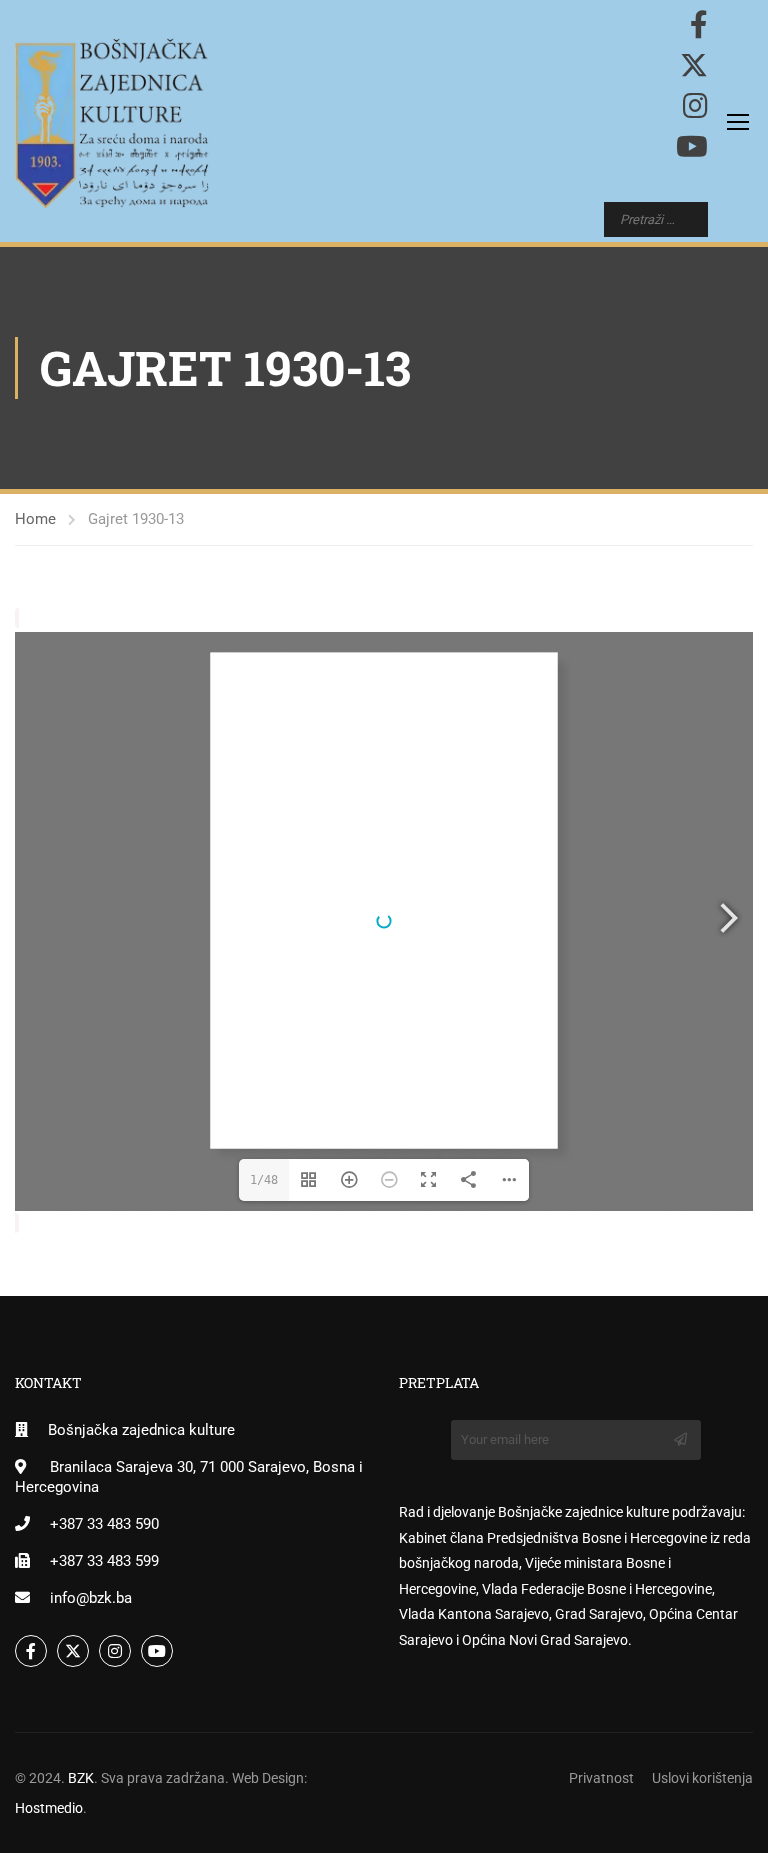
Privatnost (601, 1778)
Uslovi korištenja (702, 1778)
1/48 (264, 1180)
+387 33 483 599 (104, 1561)
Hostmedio (49, 1808)
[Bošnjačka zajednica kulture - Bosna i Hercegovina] (112, 123)
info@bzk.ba (91, 1598)
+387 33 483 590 (104, 1524)
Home (35, 519)
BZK (81, 1778)
